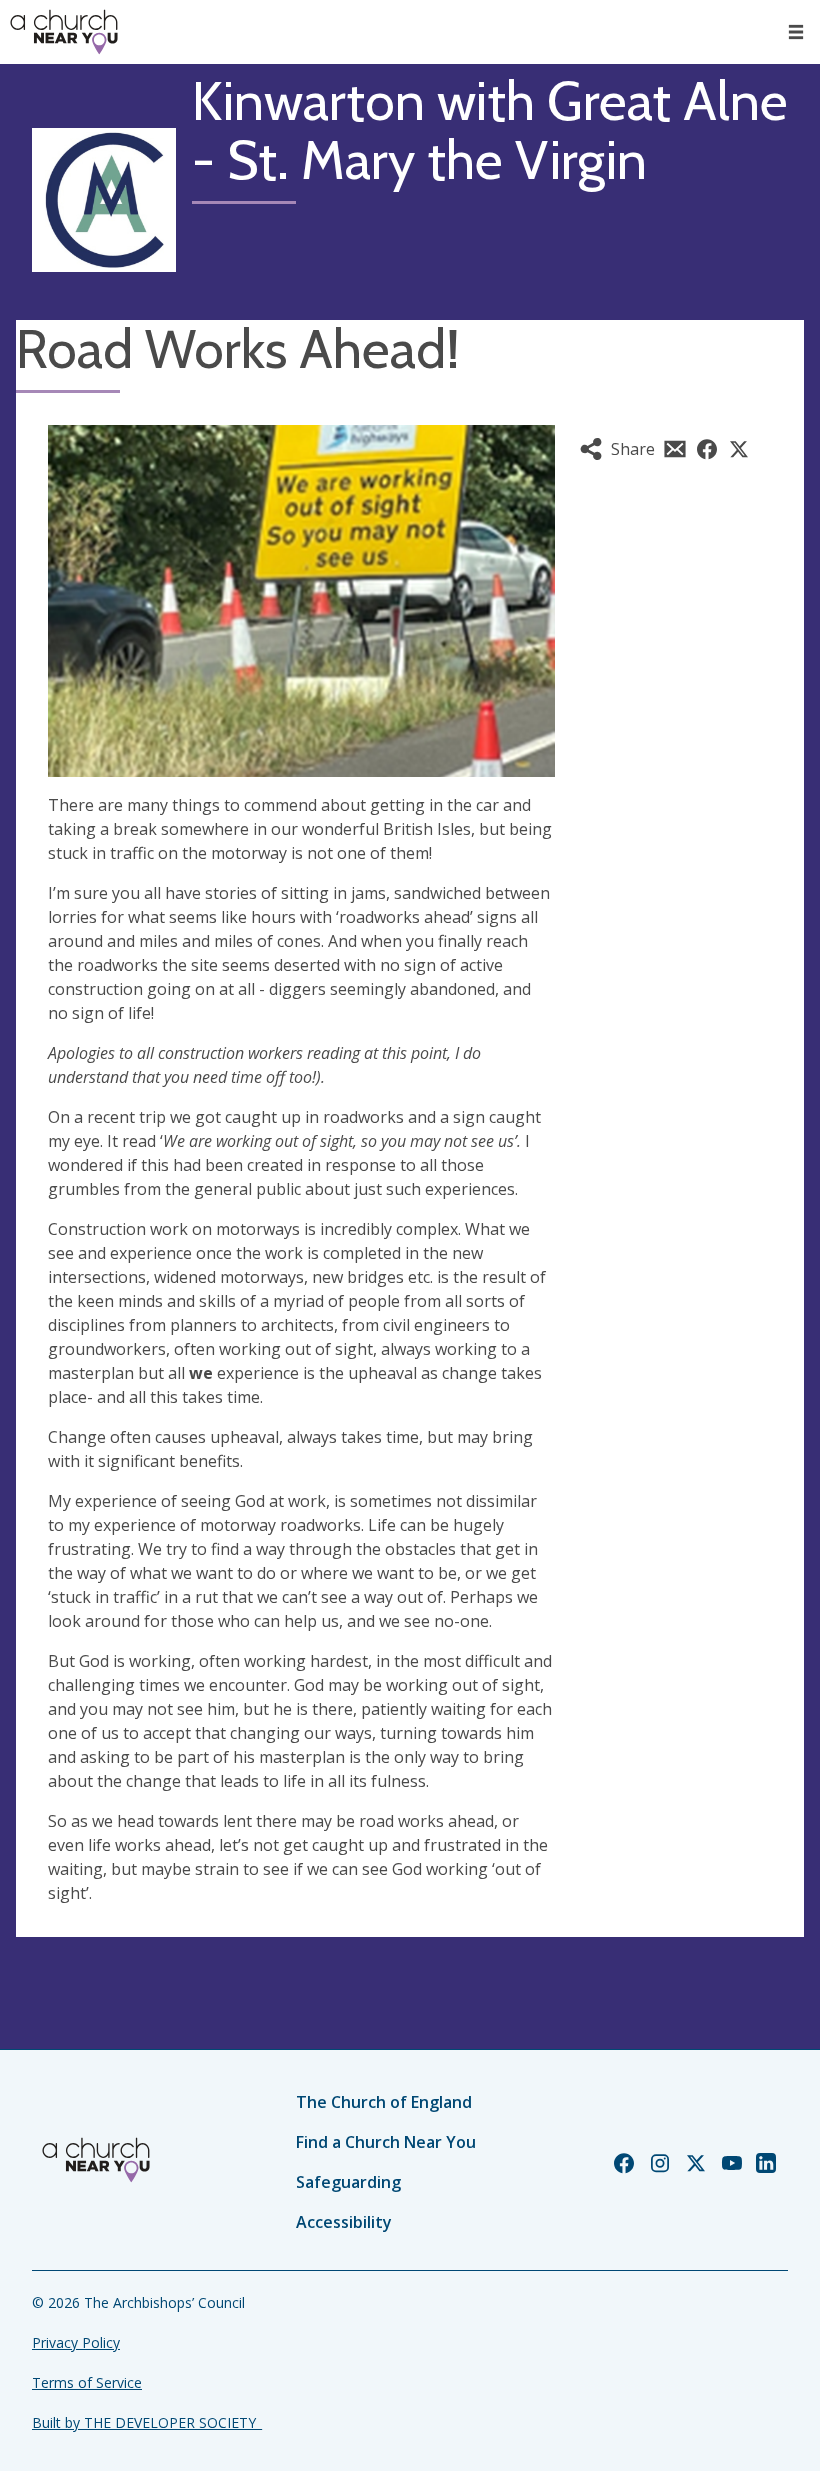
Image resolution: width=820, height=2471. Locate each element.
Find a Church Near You (386, 2142)
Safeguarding (348, 2182)
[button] (796, 32)
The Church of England (384, 2102)
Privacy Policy (76, 2342)
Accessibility (344, 2222)
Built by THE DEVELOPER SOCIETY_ (147, 2422)
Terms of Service (87, 2382)
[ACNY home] (64, 32)
